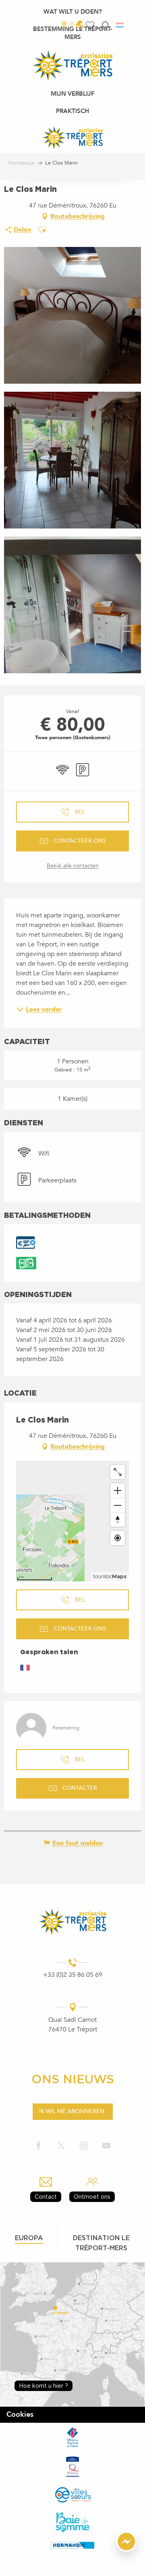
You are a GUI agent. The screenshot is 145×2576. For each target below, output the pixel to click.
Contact (46, 2197)
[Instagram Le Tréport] (84, 2146)
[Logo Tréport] (72, 1921)
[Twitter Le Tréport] (61, 2146)
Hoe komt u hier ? (43, 2386)
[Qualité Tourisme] (72, 2466)
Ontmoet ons (92, 2197)
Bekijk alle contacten (73, 866)
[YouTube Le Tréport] (106, 2146)
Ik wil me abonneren (72, 2111)
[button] (105, 25)
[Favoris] (91, 25)
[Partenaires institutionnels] (72, 2437)
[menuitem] (73, 12)
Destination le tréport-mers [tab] (101, 2243)
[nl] (120, 25)
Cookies (20, 2415)
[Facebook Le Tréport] (39, 2146)
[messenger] (126, 2550)
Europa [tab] (29, 2238)
